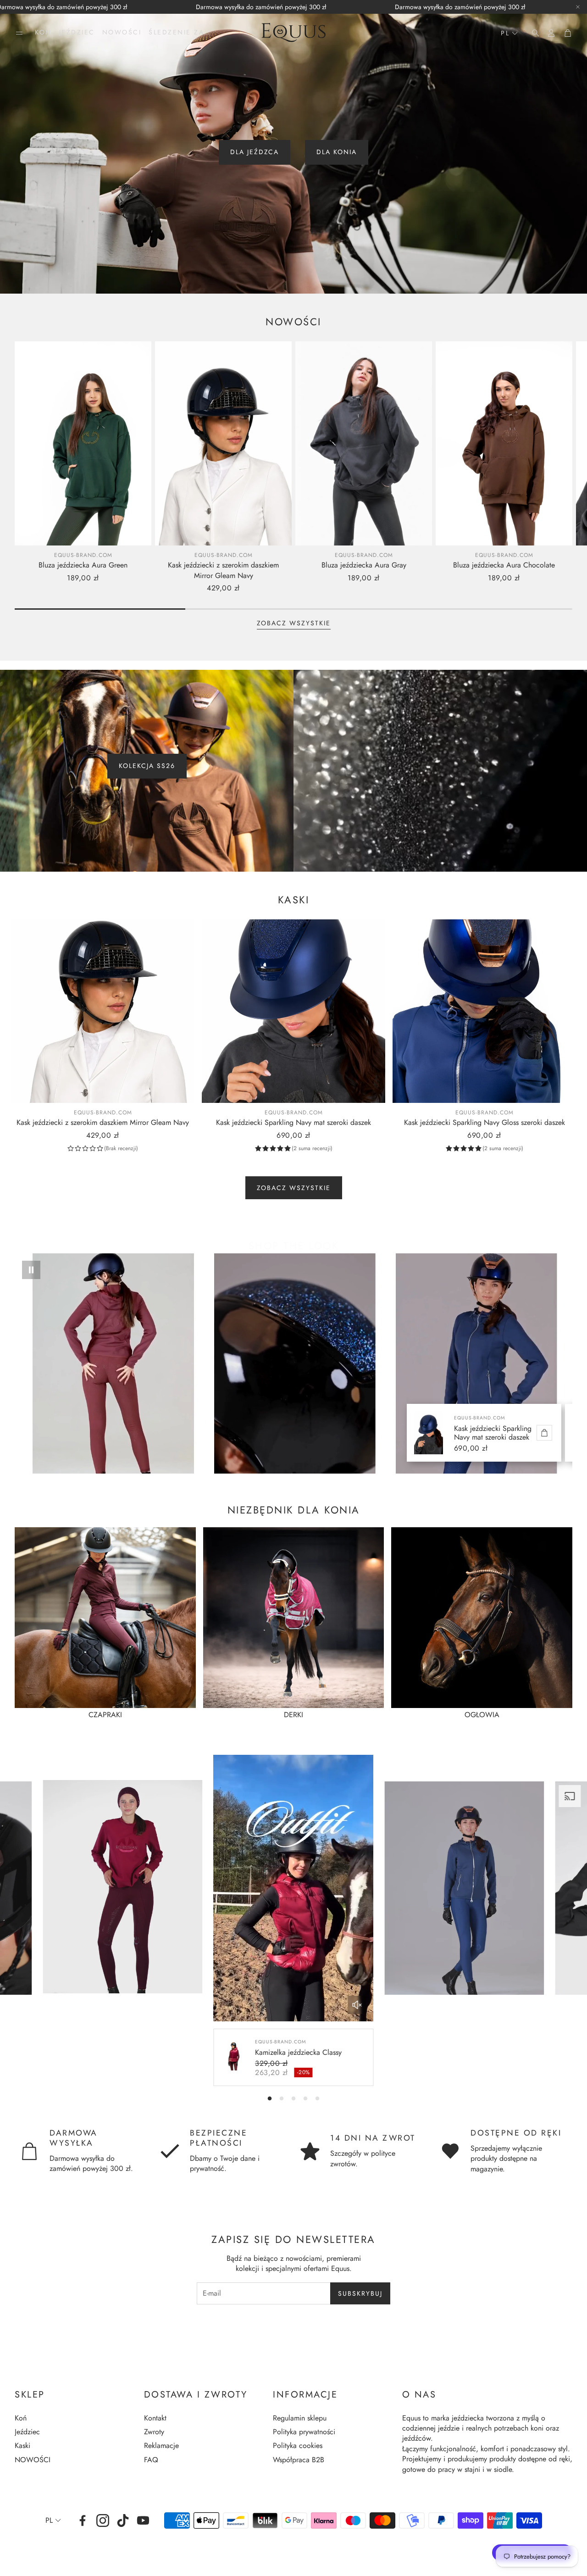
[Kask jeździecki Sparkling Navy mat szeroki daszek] (293, 1011)
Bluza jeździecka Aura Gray (364, 565)
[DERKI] (294, 1618)
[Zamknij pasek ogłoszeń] (578, 7)
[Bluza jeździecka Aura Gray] (364, 443)
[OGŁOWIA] (482, 1618)
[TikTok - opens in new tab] (123, 2520)
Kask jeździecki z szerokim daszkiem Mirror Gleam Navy (223, 570)
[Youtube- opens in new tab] (143, 2520)
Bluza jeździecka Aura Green (83, 565)
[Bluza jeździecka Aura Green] (83, 443)
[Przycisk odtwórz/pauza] (31, 1270)
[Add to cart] (544, 1433)
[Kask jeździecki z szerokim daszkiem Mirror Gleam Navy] (223, 443)
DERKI (293, 1715)
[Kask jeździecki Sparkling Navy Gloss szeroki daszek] (484, 1011)
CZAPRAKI (105, 1715)
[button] (19, 33)
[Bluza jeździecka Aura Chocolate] (504, 443)
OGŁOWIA (482, 1715)
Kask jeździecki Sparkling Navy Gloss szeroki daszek (485, 1122)
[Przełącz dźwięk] (357, 2005)
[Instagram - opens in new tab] (103, 2520)
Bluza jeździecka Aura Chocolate (504, 565)
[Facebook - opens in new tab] (83, 2520)
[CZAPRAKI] (105, 1618)
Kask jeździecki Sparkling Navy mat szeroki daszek (293, 1122)
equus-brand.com (83, 555)
